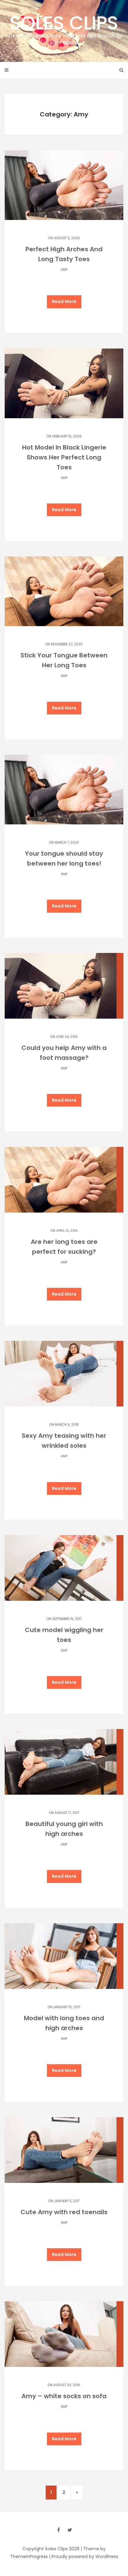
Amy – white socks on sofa (64, 2396)
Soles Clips (64, 28)
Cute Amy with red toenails (64, 2212)
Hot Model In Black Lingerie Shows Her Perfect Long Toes (64, 457)
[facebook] (58, 2530)
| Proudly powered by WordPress (84, 2556)
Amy (64, 270)
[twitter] (70, 2530)
